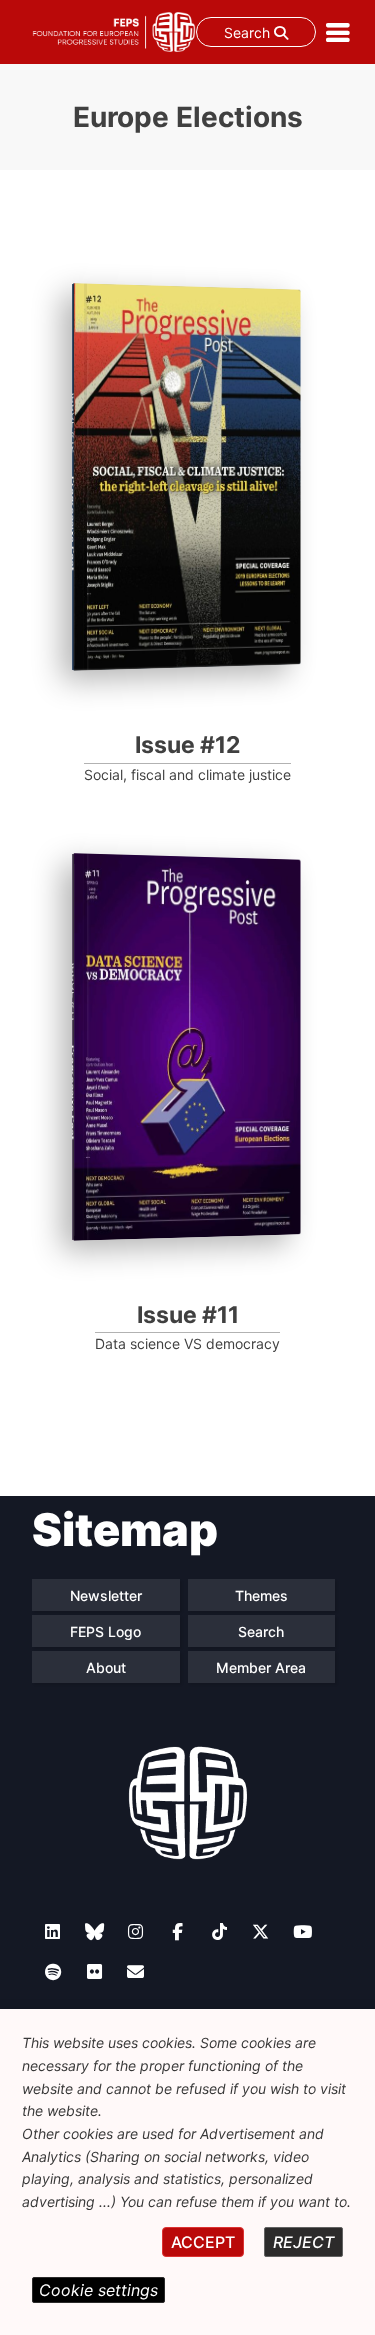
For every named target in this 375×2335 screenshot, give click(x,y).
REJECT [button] (303, 2242)
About (106, 1667)
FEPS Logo (105, 1631)
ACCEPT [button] (203, 2242)
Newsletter (106, 1595)
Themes (261, 1595)
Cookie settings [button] (98, 2290)
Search (249, 32)
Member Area (261, 1667)
